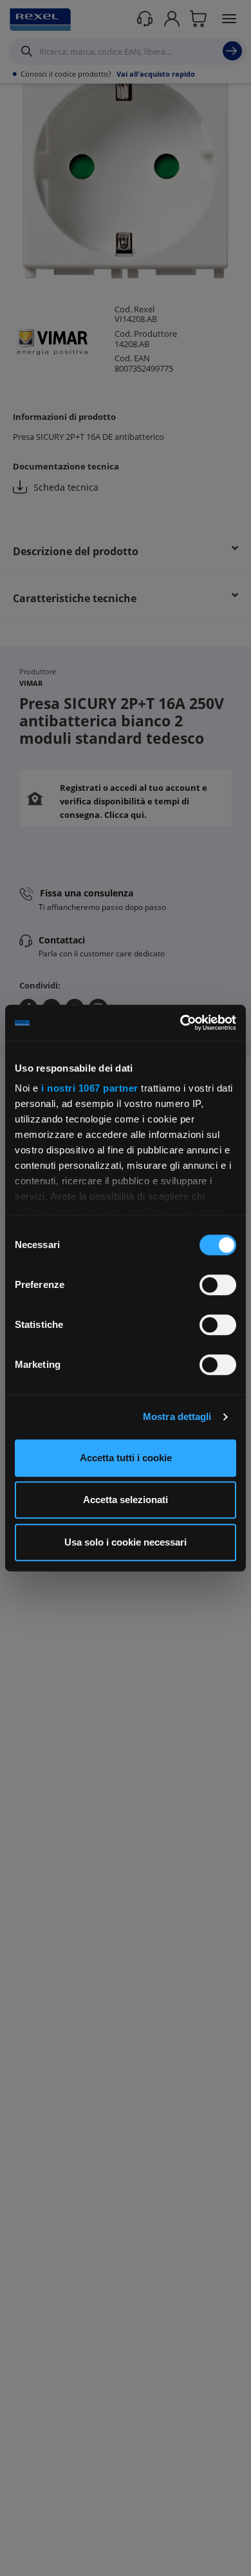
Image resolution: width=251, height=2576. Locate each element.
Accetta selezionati (126, 1500)
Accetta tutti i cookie (126, 1458)
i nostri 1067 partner (90, 1088)
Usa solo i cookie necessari (126, 1542)
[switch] (218, 1285)
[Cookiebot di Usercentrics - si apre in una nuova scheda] (181, 1023)
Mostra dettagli (177, 1416)
